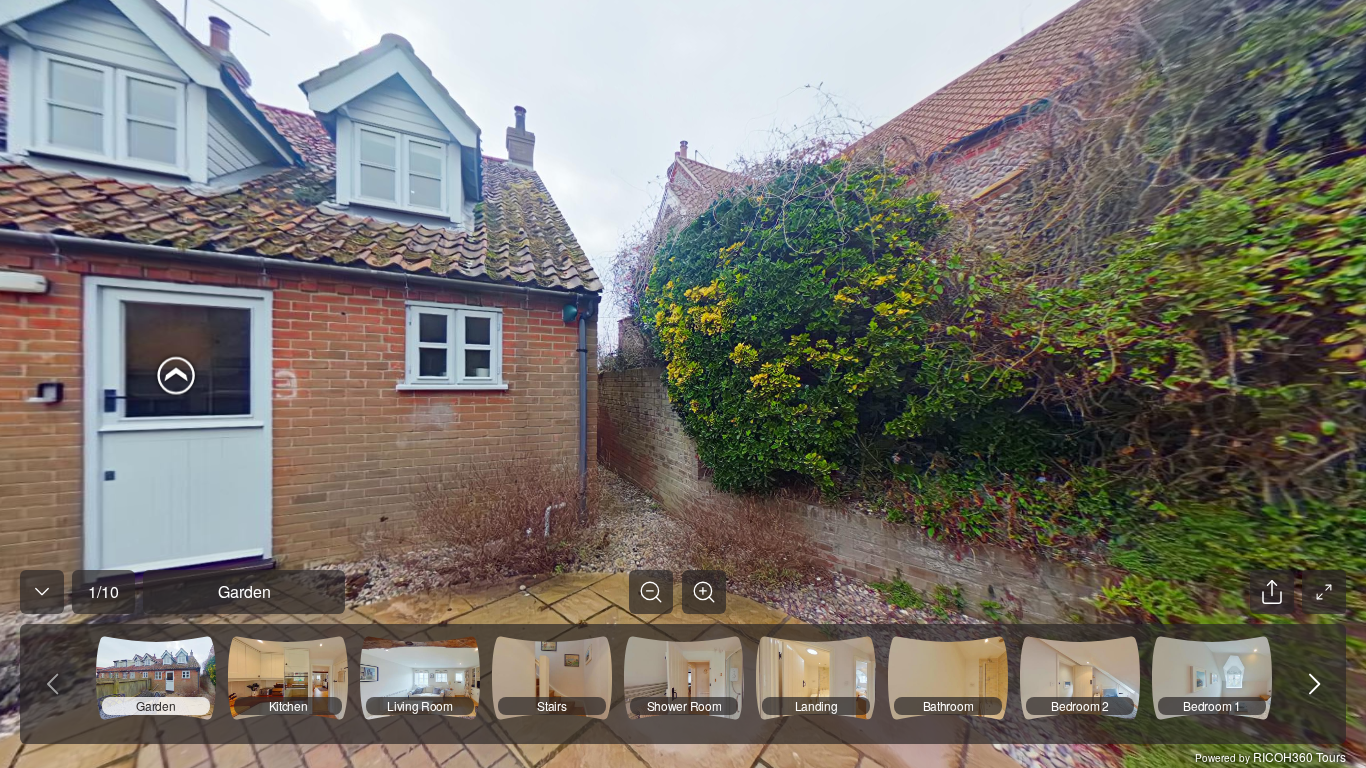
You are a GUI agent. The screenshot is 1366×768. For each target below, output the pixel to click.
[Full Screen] (1324, 592)
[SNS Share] (1272, 592)
